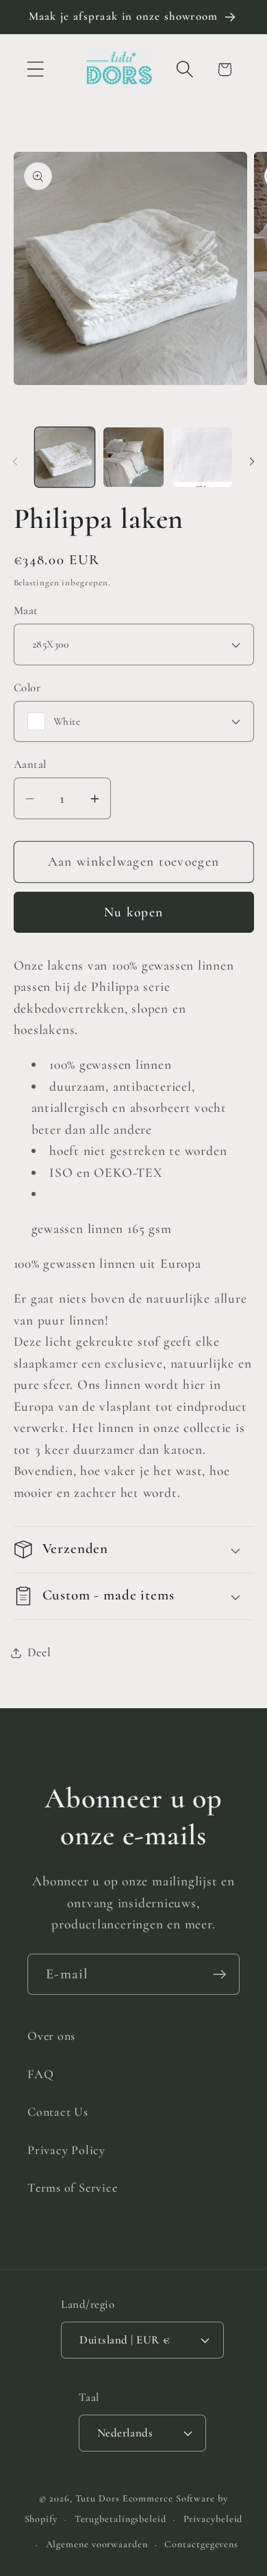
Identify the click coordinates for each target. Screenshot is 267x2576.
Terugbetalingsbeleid (120, 2519)
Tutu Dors (98, 2498)
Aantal (30, 764)
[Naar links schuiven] (15, 462)
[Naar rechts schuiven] (252, 462)
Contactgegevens (201, 2544)
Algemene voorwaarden (97, 2544)
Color (27, 688)
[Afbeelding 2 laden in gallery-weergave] (133, 457)
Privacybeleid (213, 2519)
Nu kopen (133, 912)
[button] (35, 69)
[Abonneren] (219, 1975)
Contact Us (58, 2112)
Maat (26, 610)
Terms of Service (72, 2188)
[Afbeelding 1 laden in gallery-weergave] (65, 457)
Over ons (51, 2036)
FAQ (40, 2074)
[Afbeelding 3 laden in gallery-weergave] (203, 457)
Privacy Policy (66, 2150)
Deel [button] (39, 1652)
